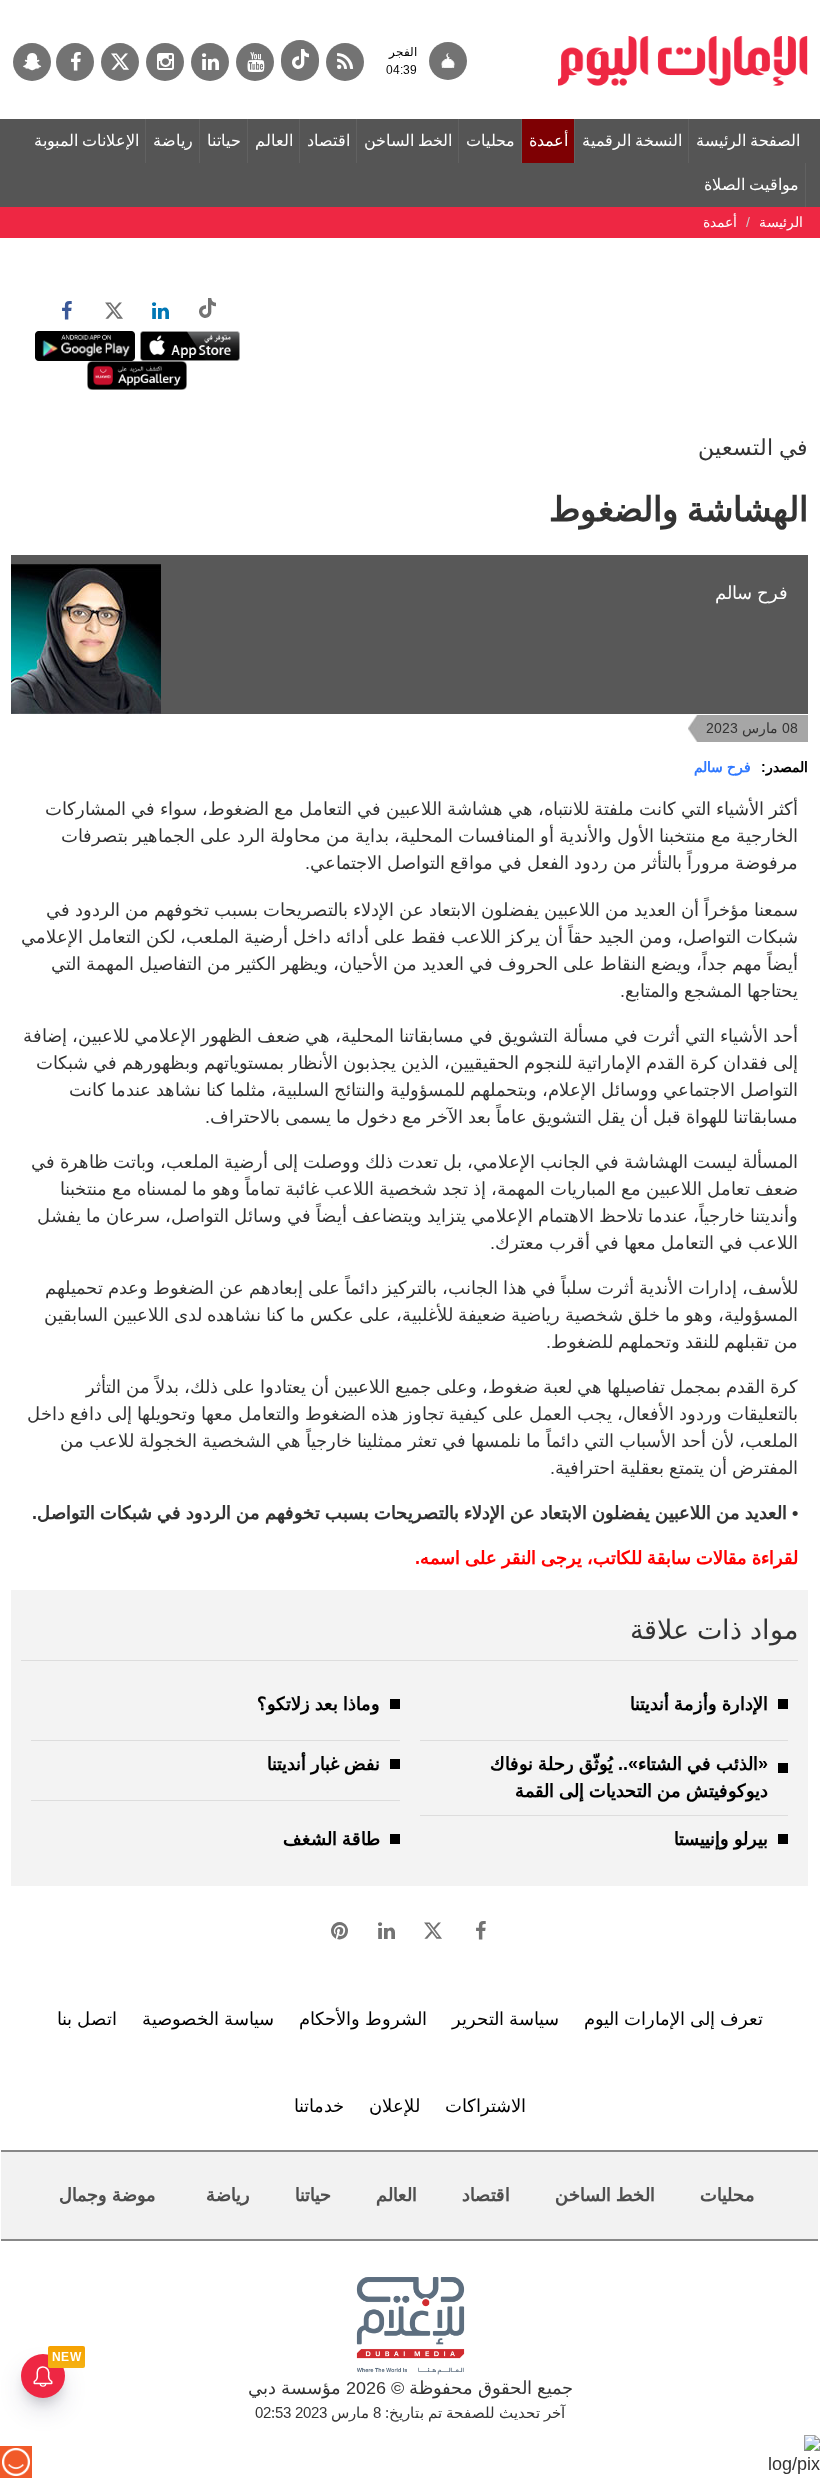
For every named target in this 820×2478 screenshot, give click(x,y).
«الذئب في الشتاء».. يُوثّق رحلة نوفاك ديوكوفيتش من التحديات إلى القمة (629, 1777)
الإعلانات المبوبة (86, 140)
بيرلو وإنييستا (721, 1839)
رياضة (173, 140)
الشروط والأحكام (363, 2019)
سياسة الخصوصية (208, 2019)
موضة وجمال (107, 2195)
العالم (274, 140)
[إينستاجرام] (165, 62)
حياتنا (224, 140)
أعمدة (548, 140)
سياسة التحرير (505, 2019)
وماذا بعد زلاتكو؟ (318, 1704)
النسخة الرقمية (632, 140)
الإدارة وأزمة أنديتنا (699, 1704)
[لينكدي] (210, 62)
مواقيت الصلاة (751, 184)
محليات (490, 140)
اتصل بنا (87, 2019)
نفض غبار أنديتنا (323, 1764)
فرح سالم (722, 767)
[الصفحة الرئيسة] (683, 10)
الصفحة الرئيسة (748, 140)
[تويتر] (120, 62)
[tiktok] (300, 60)
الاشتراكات (485, 2106)
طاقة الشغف (331, 1839)
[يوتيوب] (255, 62)
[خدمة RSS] (345, 62)
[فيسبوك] (75, 62)
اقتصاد (328, 140)
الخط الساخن (408, 140)
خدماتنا (319, 2106)
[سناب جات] (32, 62)
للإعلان (394, 2106)
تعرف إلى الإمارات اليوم (673, 2019)
